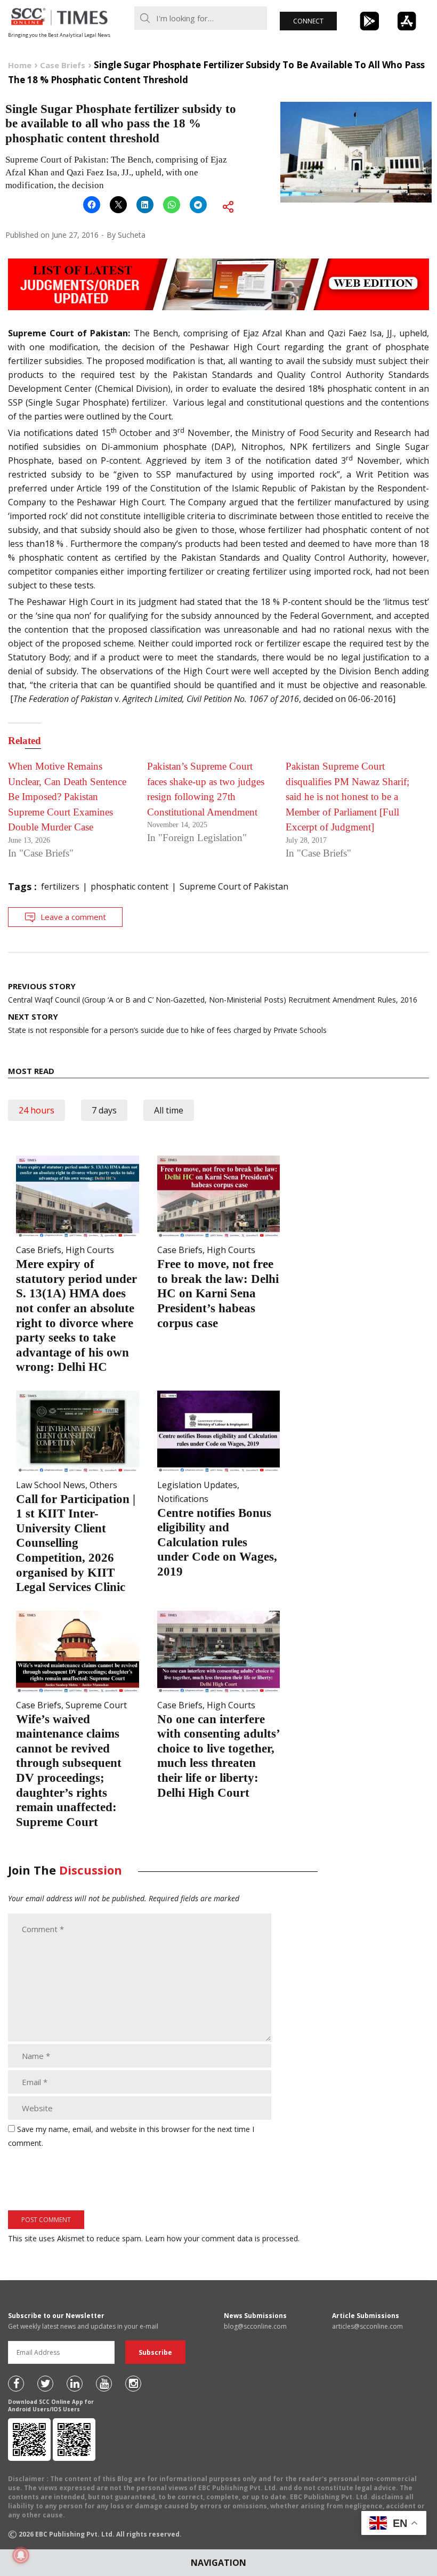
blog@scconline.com (255, 2326)
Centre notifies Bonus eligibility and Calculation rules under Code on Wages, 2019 (217, 1542)
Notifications (183, 1499)
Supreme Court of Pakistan (234, 886)
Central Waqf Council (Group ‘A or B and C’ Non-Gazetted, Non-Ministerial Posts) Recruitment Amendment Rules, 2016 (213, 993)
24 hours (37, 1110)
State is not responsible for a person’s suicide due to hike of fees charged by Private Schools (167, 1023)
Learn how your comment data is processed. (222, 2238)
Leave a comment (73, 917)
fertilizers (60, 886)
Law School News (51, 1485)
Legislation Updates (197, 1485)
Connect (308, 21)
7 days (104, 1110)
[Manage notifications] (21, 2555)
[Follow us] (16, 2384)
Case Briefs (39, 1250)
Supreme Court (96, 1705)
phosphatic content (130, 886)
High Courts (90, 1250)
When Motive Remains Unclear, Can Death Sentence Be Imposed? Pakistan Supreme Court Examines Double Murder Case (67, 797)
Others (103, 1485)
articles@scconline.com (367, 2326)
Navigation (218, 2563)
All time (169, 1110)
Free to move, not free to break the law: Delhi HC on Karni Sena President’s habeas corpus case (218, 1293)
